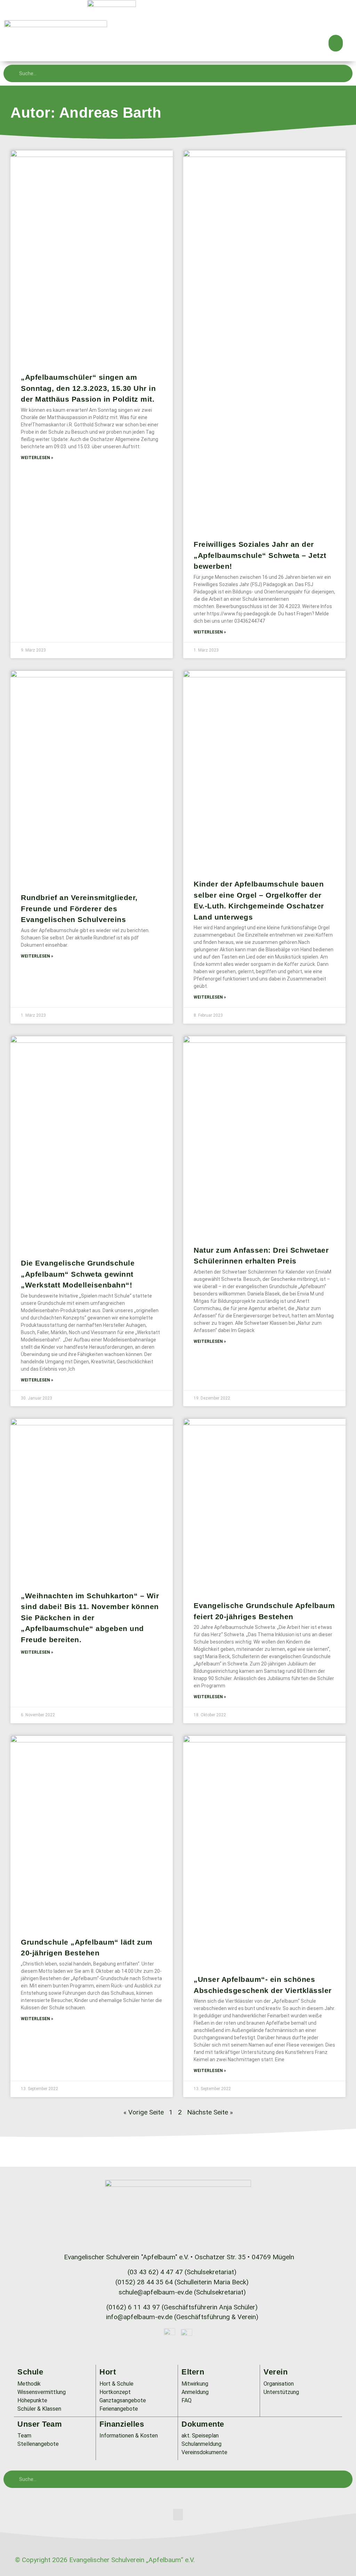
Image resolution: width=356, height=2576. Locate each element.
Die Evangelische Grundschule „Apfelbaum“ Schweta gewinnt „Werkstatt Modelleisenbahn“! (78, 1274)
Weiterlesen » (37, 458)
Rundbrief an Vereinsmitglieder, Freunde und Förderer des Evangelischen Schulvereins (79, 908)
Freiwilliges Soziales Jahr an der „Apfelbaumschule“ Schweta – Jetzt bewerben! (260, 555)
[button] (336, 43)
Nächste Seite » (210, 2112)
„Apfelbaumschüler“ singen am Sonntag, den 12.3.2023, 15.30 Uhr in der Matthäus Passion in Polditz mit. (88, 388)
